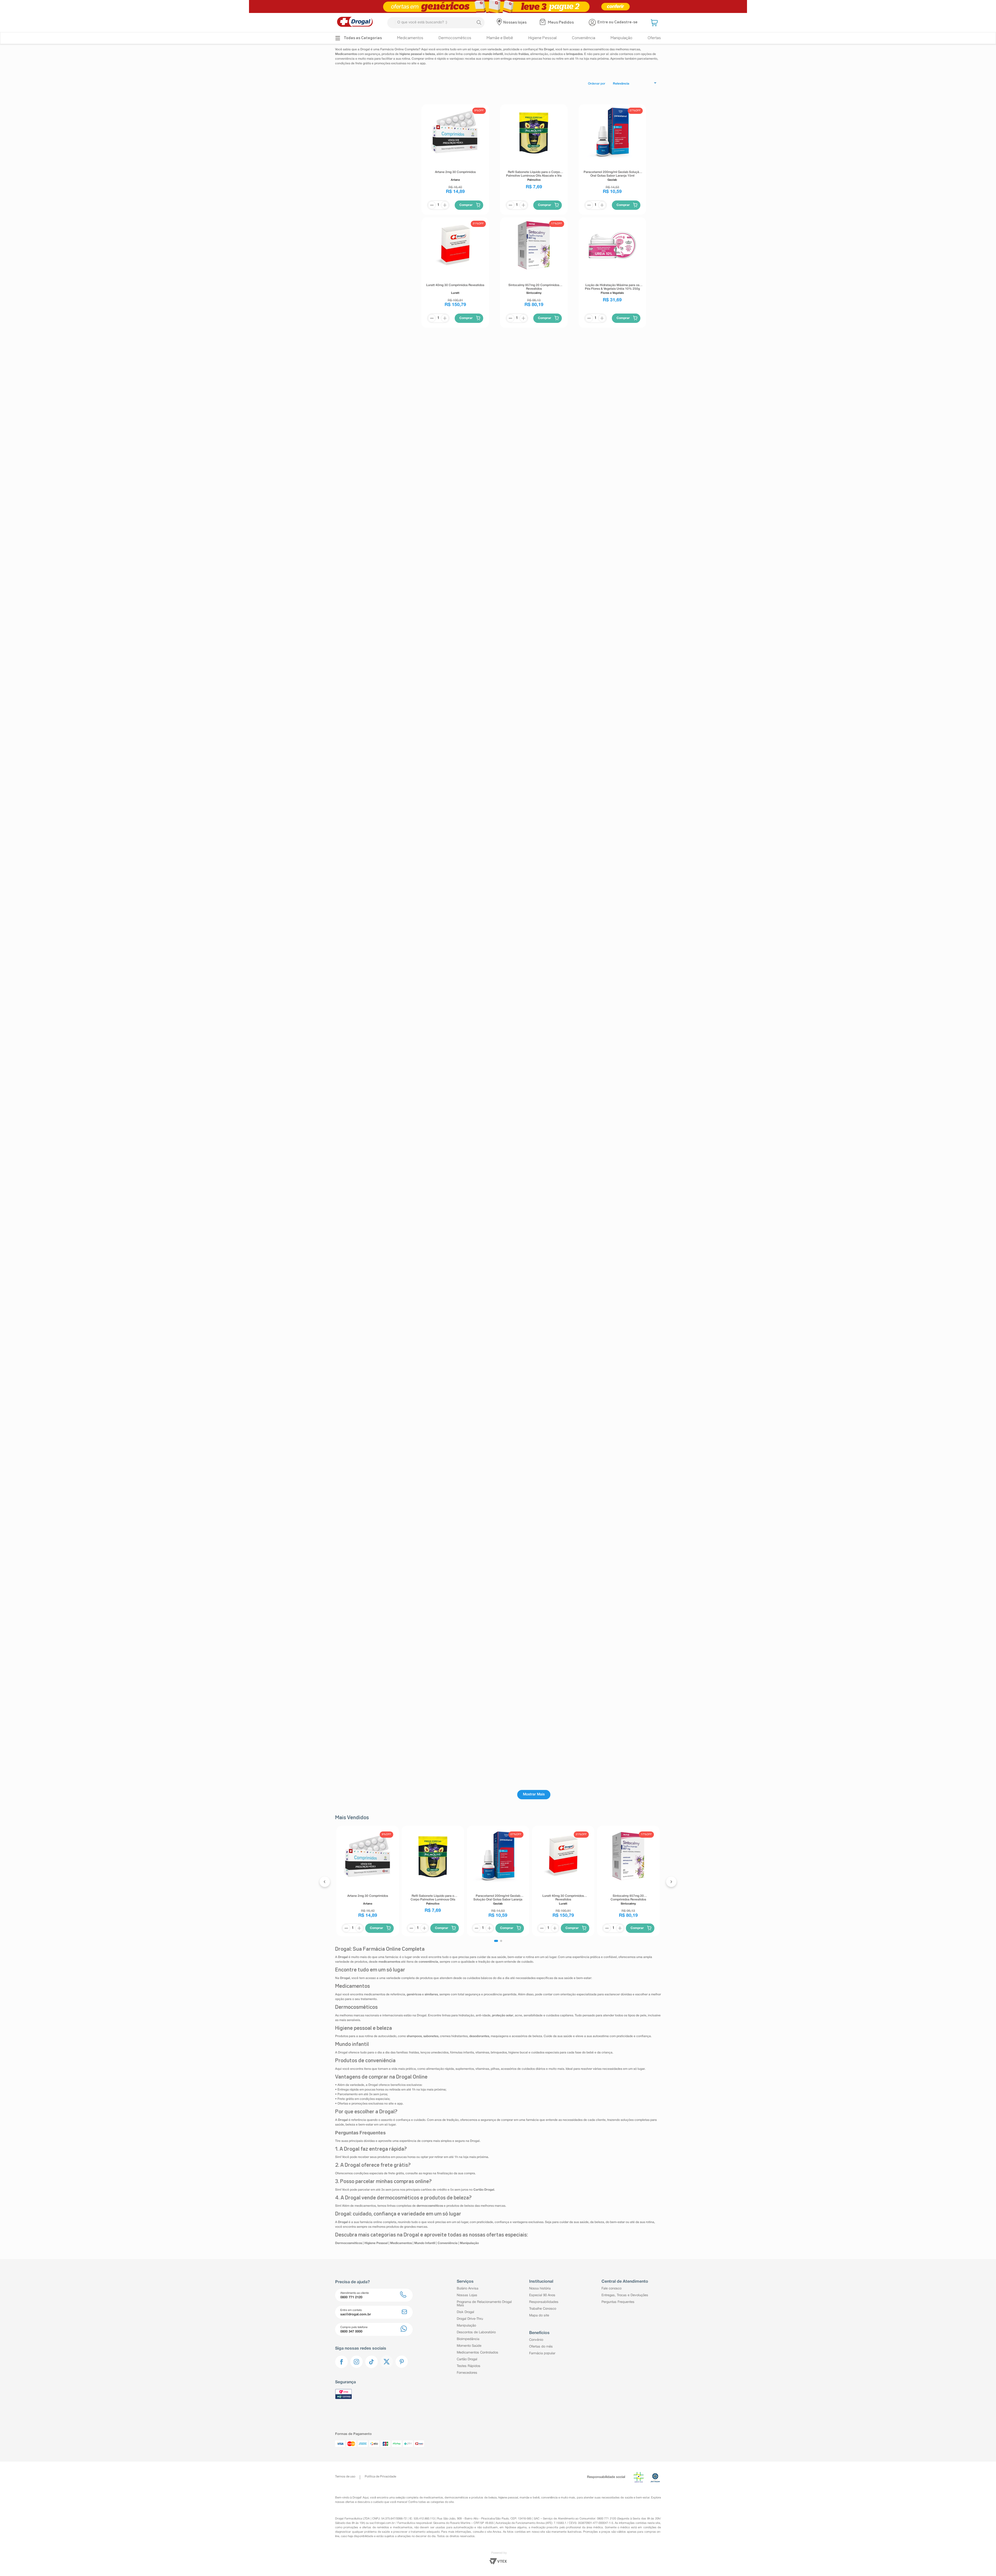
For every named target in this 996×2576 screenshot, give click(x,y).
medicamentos (433, 2498)
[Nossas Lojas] (500, 23)
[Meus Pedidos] (543, 23)
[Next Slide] (671, 1882)
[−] (432, 205)
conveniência (549, 2498)
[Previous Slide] (325, 1882)
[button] (655, 23)
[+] (445, 205)
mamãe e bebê (529, 2498)
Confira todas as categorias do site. (431, 2502)
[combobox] (436, 23)
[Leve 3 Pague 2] (498, 6)
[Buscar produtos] (479, 23)
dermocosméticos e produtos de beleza (471, 2498)
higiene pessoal (508, 2498)
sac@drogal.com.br (382, 2523)
